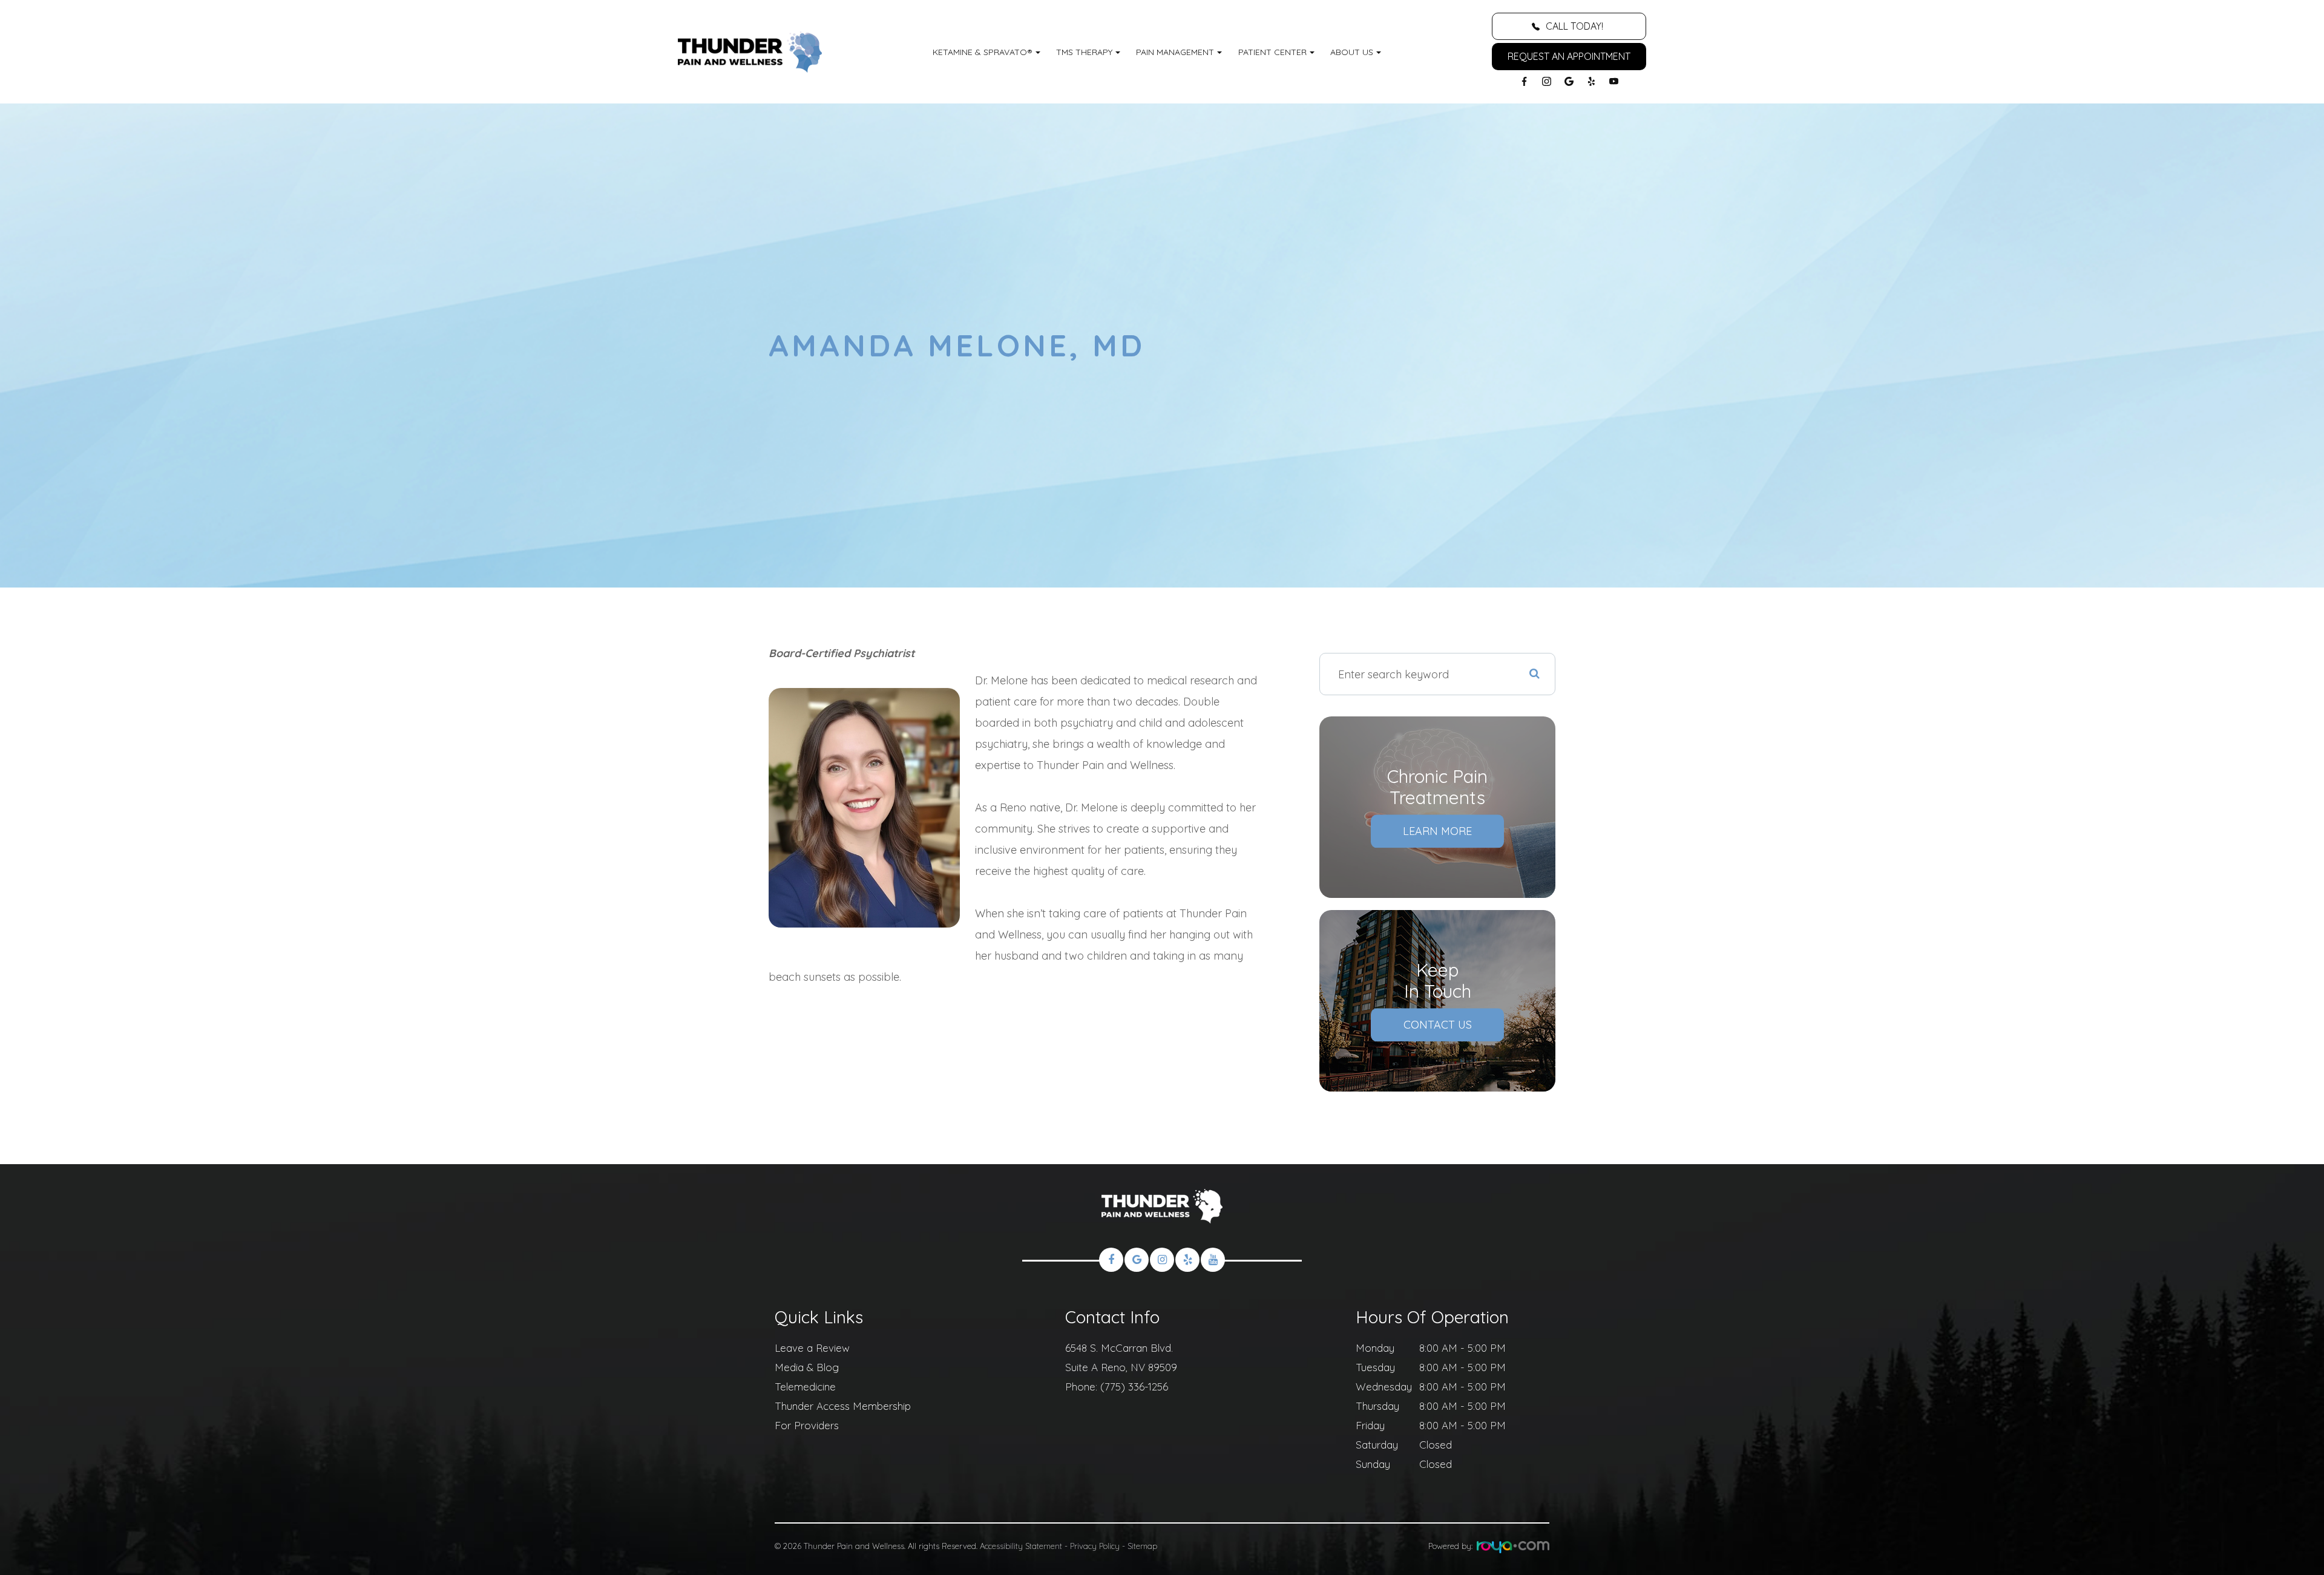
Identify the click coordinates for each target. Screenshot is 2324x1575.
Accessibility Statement (1021, 1546)
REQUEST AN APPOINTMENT (1569, 56)
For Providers (807, 1425)
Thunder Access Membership (843, 1406)
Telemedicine (805, 1387)
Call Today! (1574, 26)
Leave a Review (812, 1348)
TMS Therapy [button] (1084, 52)
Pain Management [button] (1175, 52)
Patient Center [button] (1272, 52)
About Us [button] (1352, 52)
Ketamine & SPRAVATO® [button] (983, 52)
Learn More (1437, 831)
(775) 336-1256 (1134, 1387)
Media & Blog (807, 1367)
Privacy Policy (1095, 1546)
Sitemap (1142, 1546)
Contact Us (1438, 1025)
